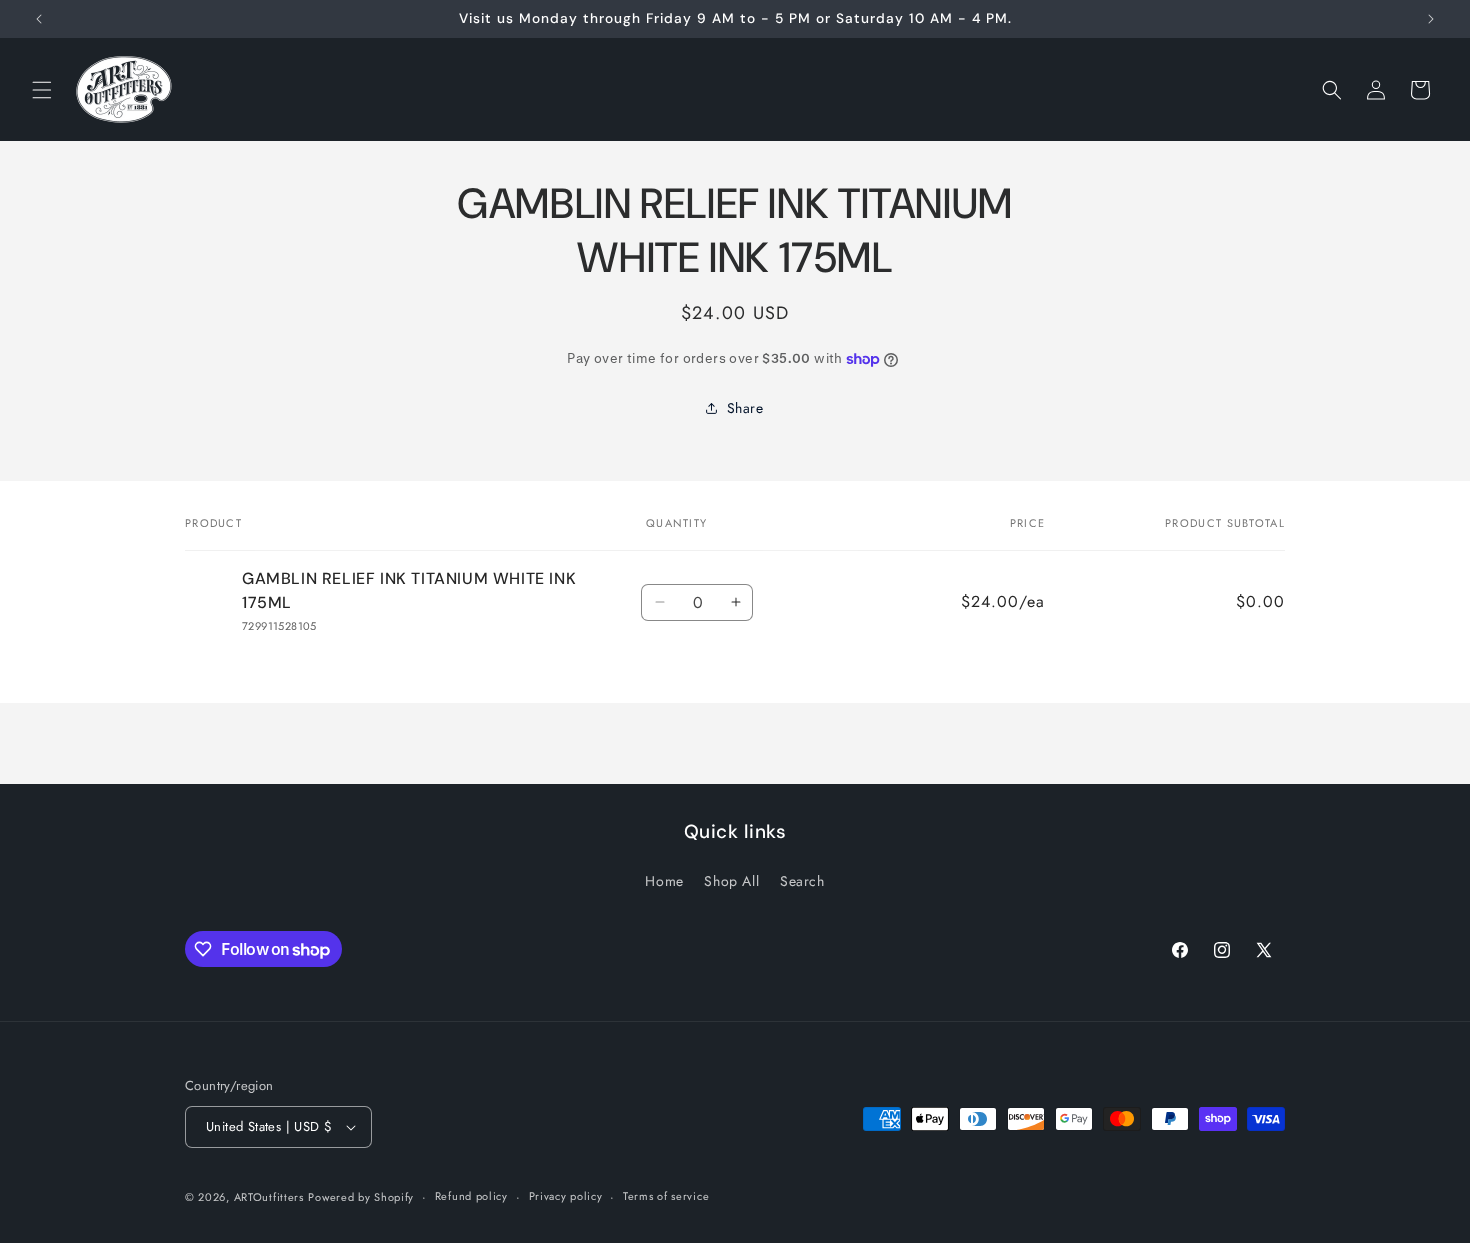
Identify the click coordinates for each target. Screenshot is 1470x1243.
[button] (42, 90)
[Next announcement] (1431, 19)
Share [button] (745, 408)
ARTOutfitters (269, 1197)
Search (802, 881)
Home (664, 881)
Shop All (731, 881)
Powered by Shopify (361, 1197)
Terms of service (666, 1196)
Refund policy (471, 1196)
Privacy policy (566, 1196)
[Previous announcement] (39, 19)
